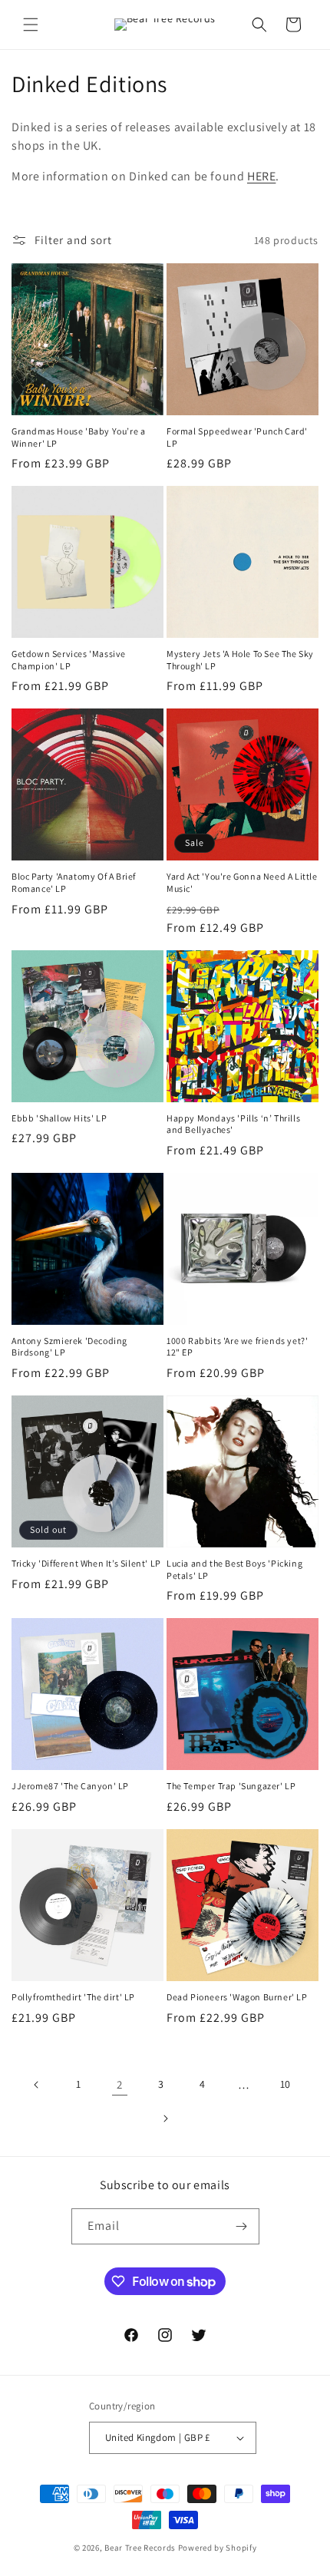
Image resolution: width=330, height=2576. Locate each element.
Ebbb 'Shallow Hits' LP (59, 1118)
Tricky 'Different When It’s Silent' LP (86, 1563)
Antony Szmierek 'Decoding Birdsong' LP (69, 1347)
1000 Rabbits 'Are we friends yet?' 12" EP (237, 1347)
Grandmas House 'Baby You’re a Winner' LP (78, 437)
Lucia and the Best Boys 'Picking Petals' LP (234, 1569)
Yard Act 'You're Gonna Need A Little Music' (242, 882)
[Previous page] (37, 2085)
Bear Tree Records (140, 2548)
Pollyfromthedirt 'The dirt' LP (73, 1997)
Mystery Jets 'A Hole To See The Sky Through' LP (240, 660)
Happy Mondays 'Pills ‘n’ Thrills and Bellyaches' (233, 1124)
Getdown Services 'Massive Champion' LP (69, 660)
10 (285, 2084)
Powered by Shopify (218, 2548)
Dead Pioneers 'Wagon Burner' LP (237, 1997)
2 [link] (120, 2084)
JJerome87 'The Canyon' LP (70, 1786)
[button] (31, 25)
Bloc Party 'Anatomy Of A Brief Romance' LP (74, 882)
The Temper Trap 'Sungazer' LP (231, 1786)
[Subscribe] (242, 2226)
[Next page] (165, 2119)
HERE (261, 176)
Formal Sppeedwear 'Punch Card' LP (237, 437)
